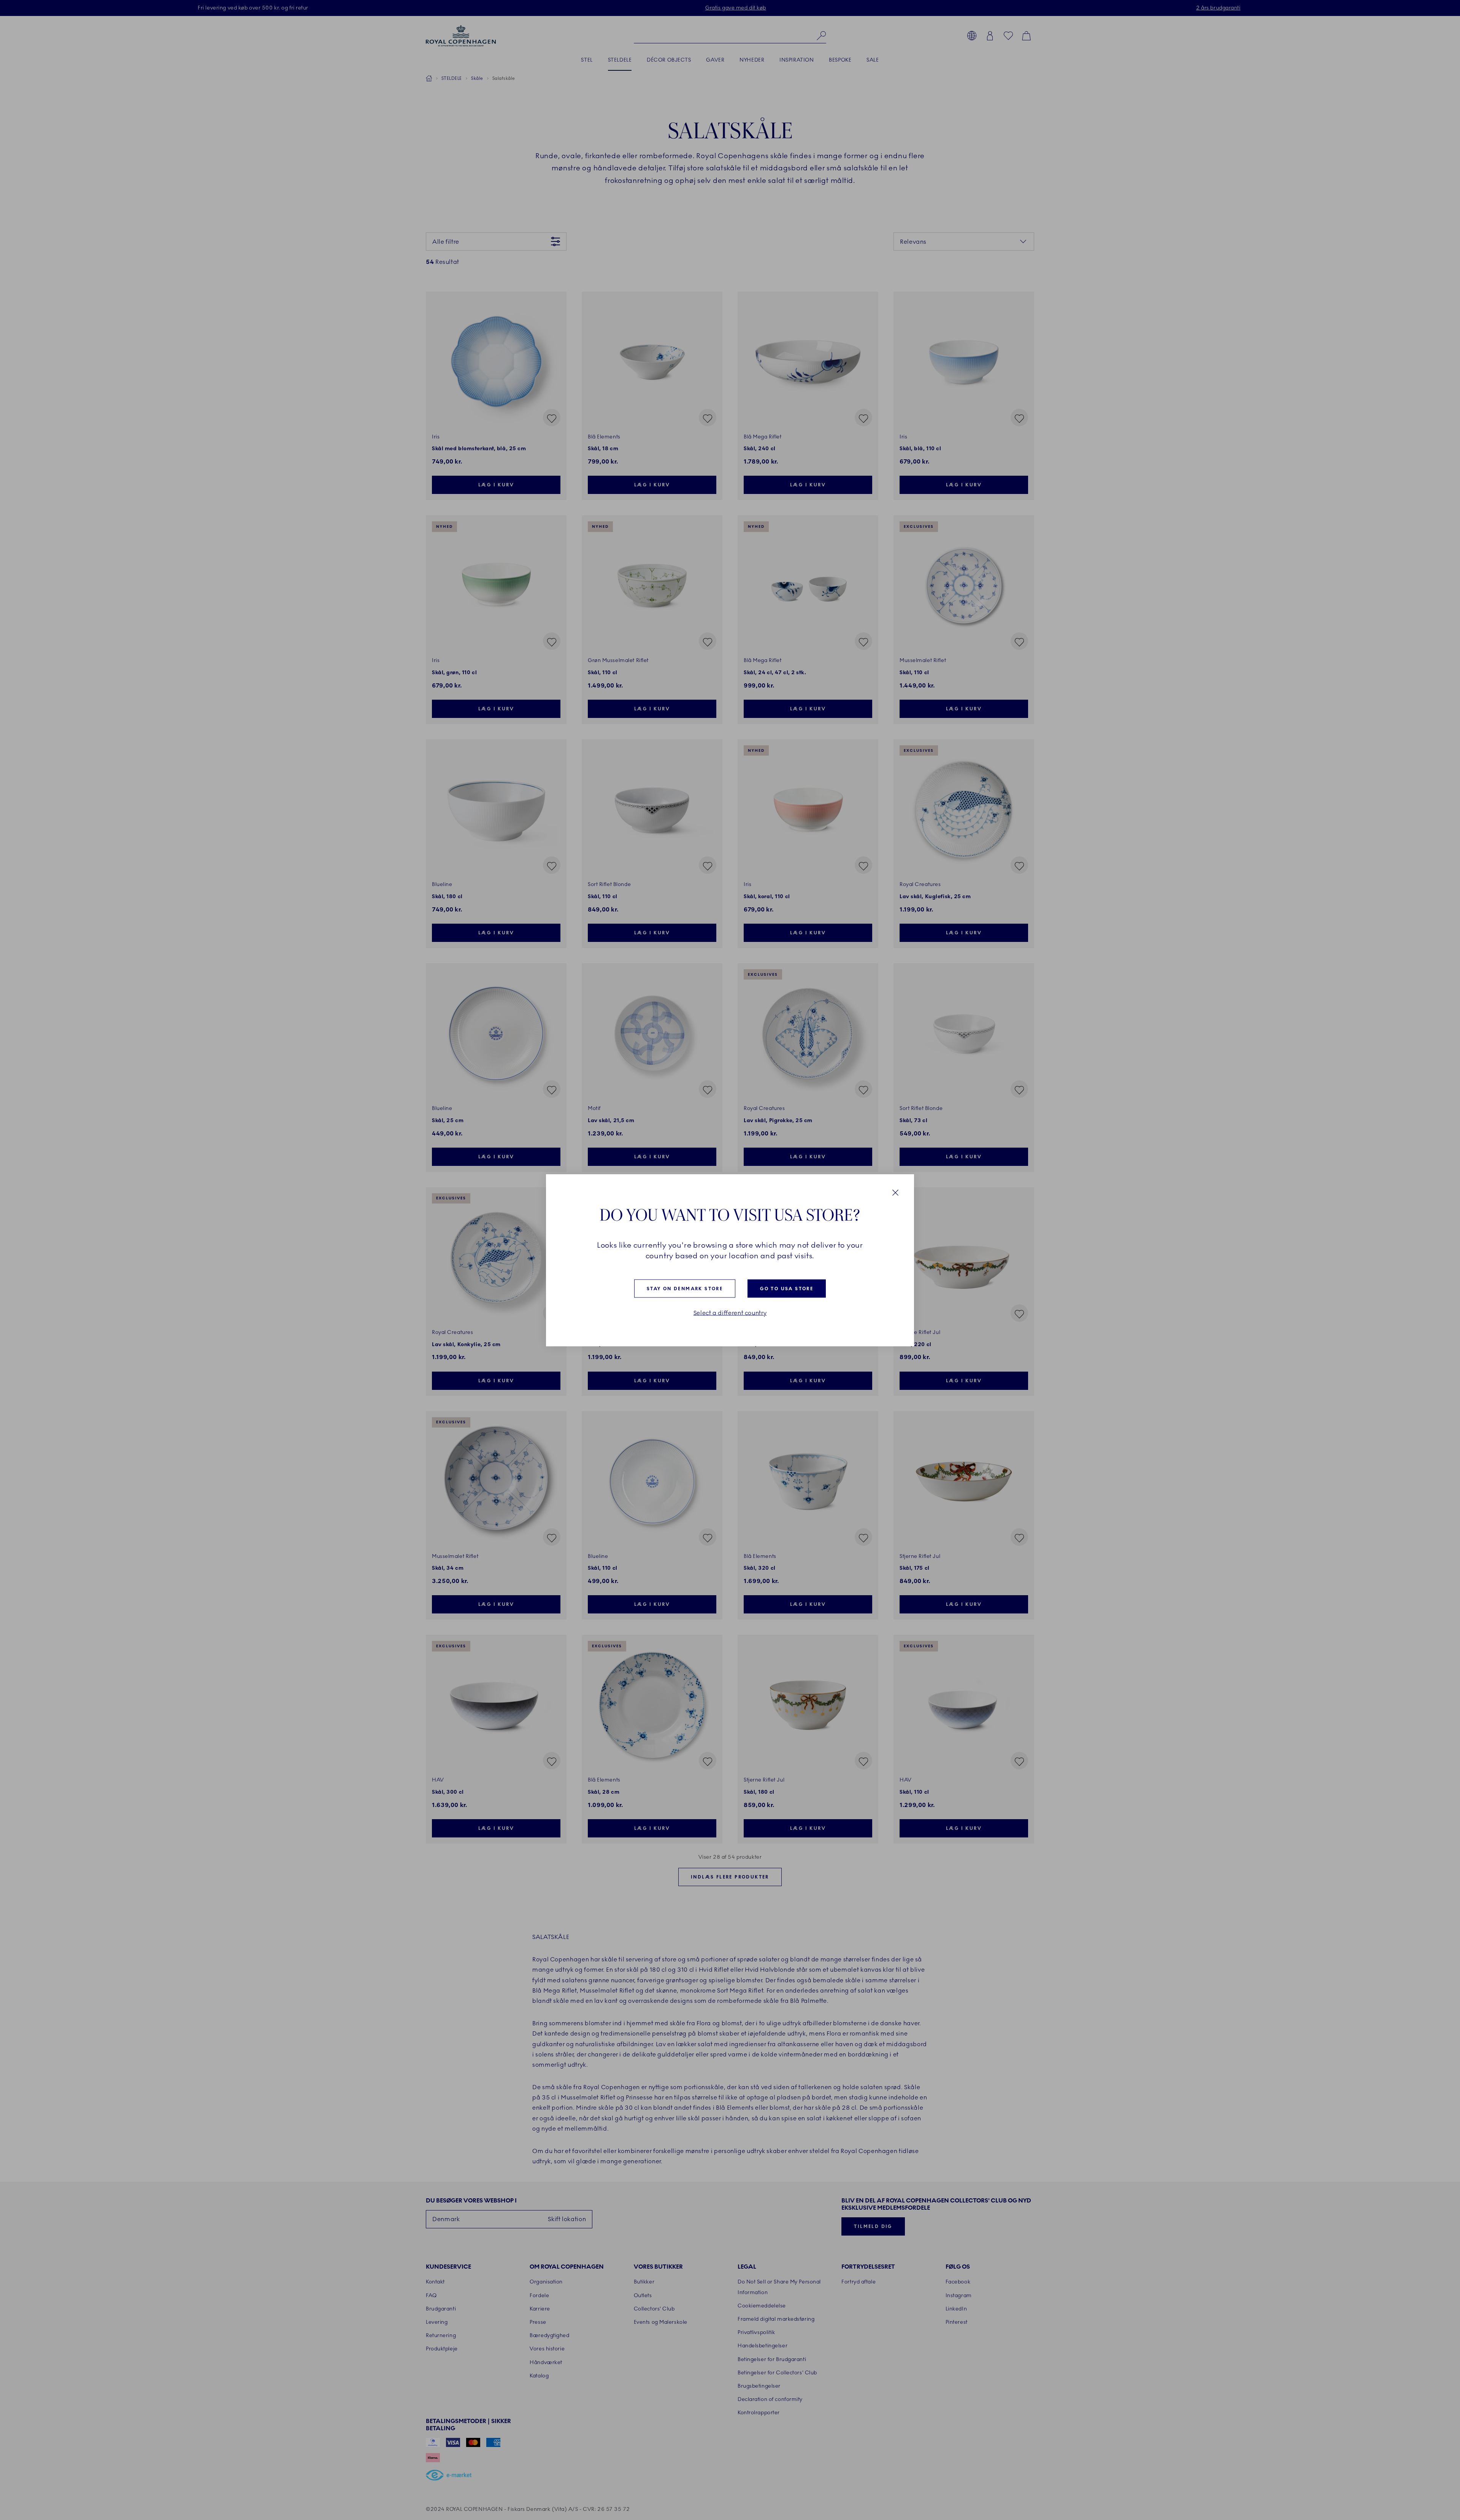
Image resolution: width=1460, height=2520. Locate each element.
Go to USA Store (787, 1288)
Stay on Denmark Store (685, 1288)
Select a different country (730, 1313)
